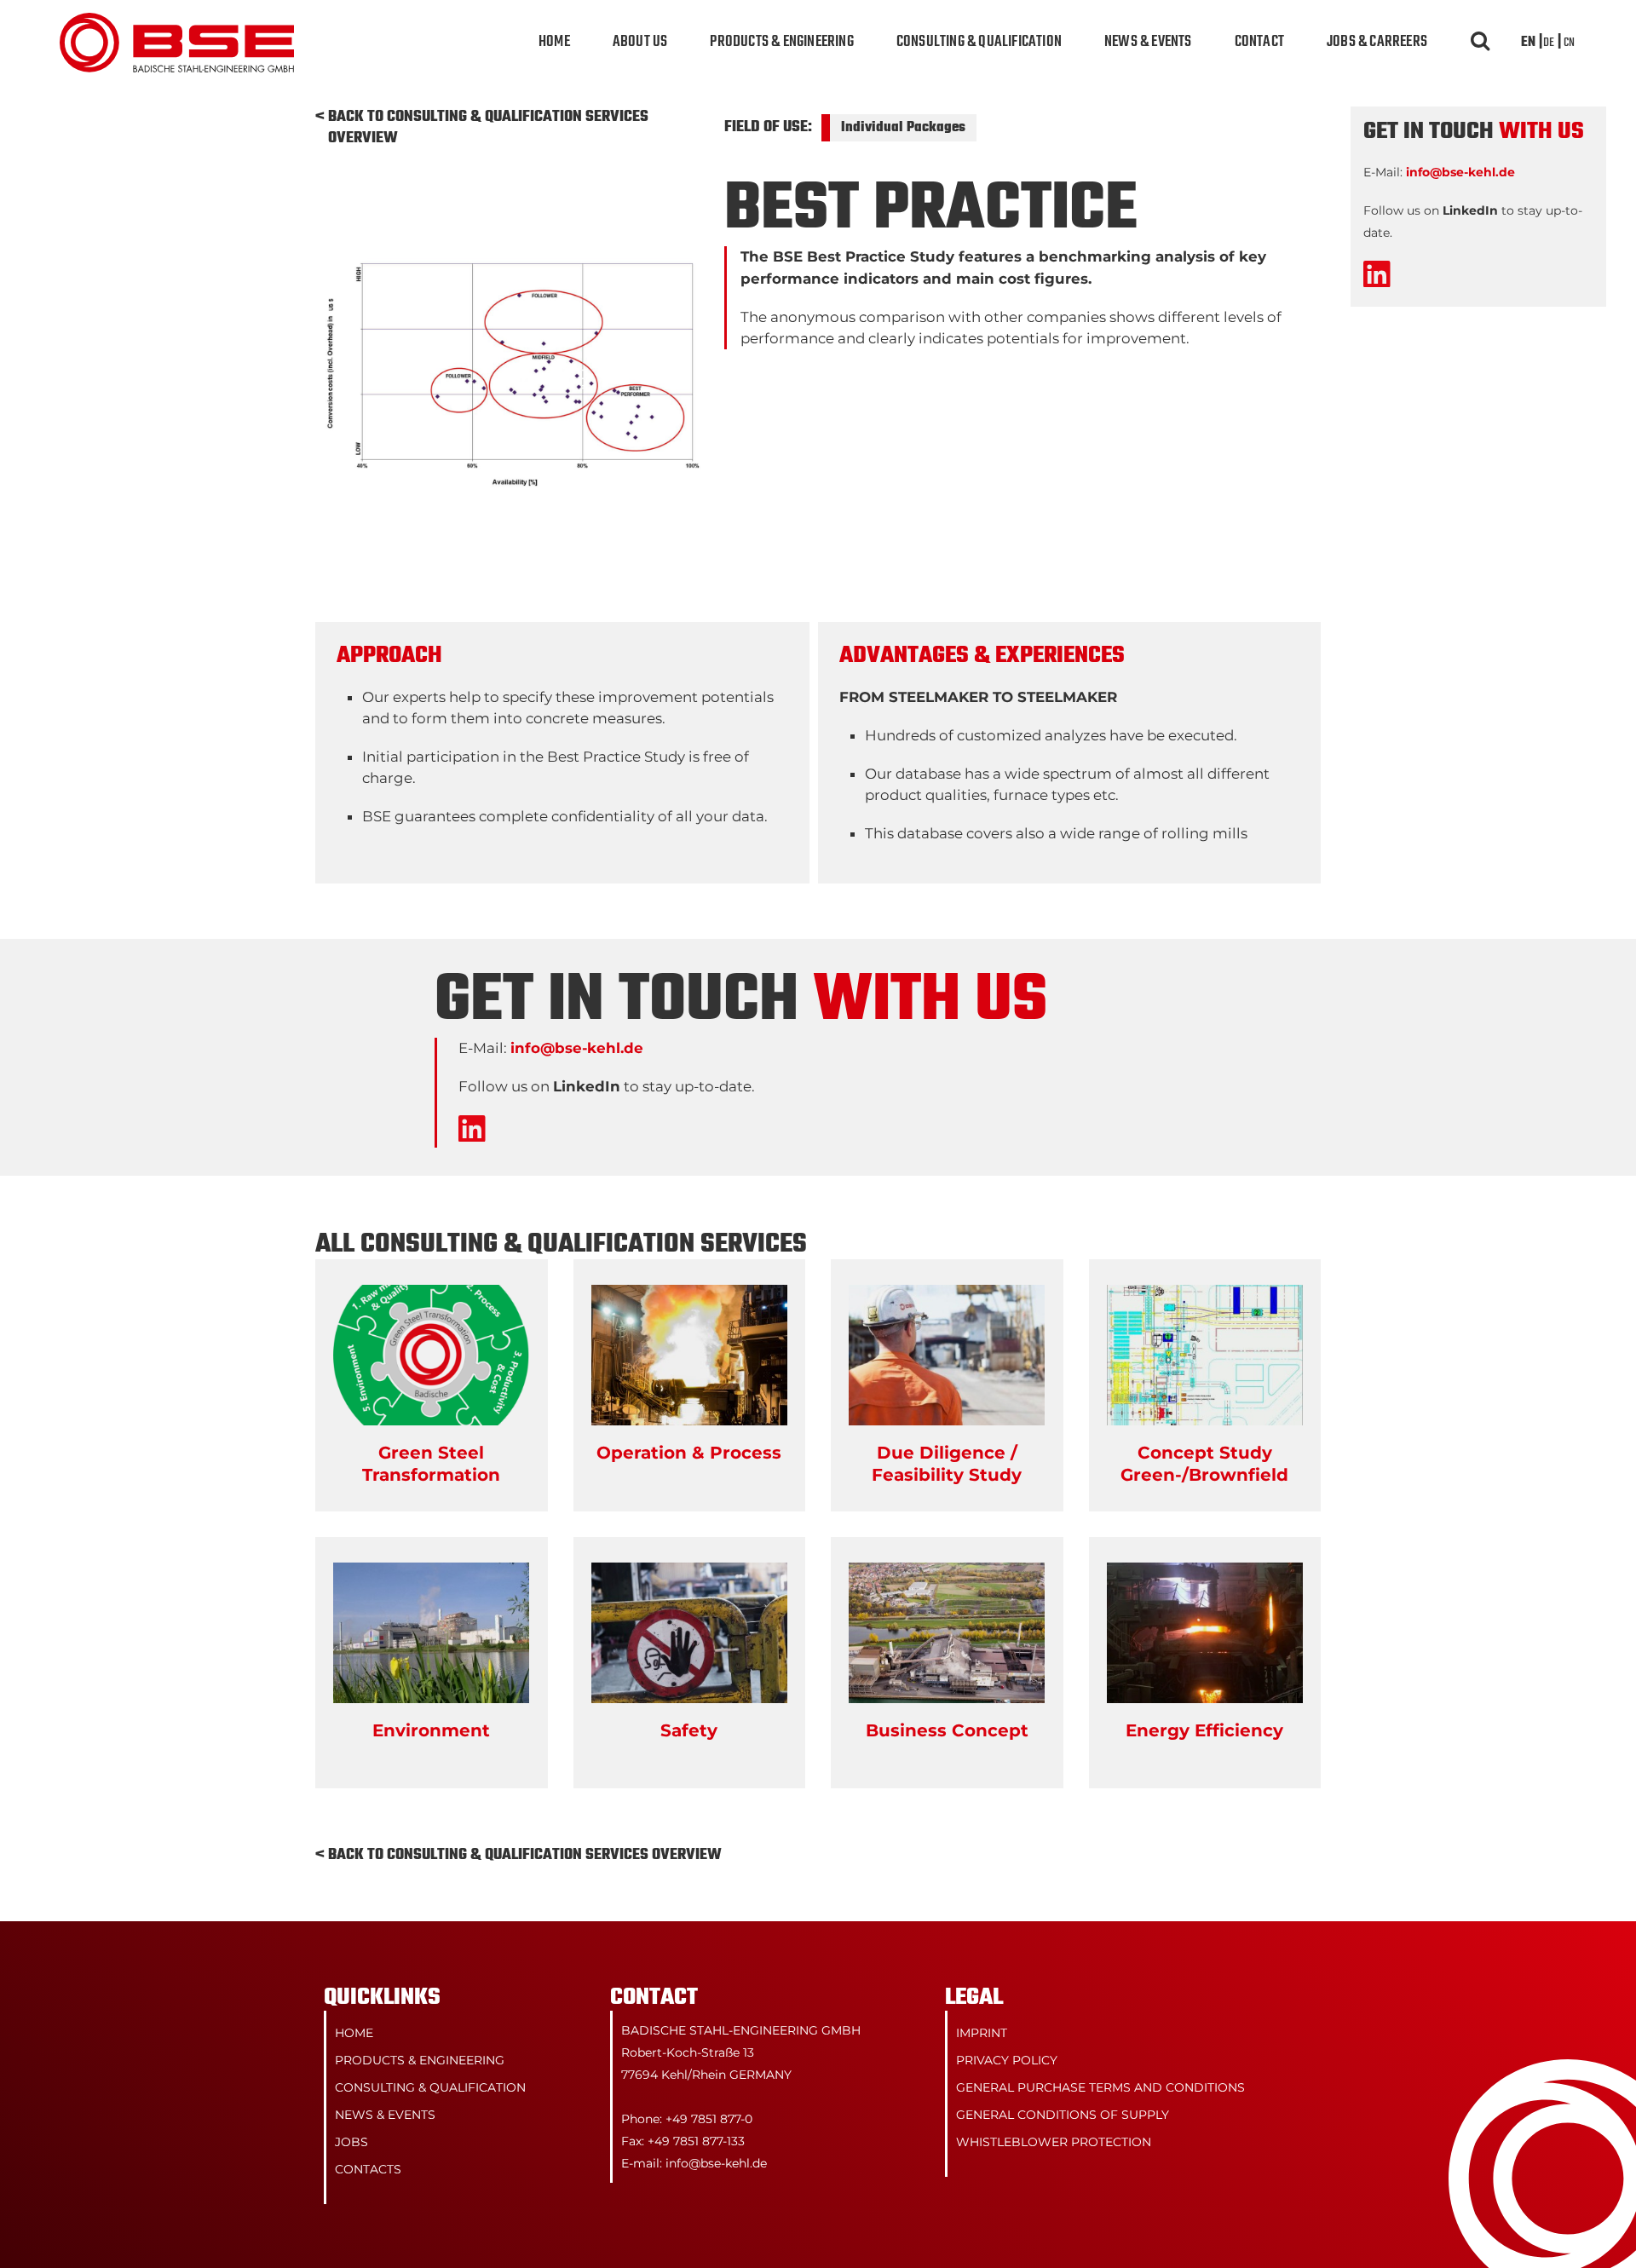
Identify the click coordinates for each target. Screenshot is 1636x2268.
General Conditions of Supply (1063, 2115)
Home (554, 42)
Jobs (351, 2142)
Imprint (982, 2033)
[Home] (177, 23)
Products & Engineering (781, 42)
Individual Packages (903, 128)
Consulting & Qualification (979, 42)
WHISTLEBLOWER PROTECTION (1054, 2142)
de (1549, 43)
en (1528, 43)
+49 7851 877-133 (696, 2141)
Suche (1478, 43)
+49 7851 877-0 (709, 2119)
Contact (1259, 42)
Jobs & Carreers (1377, 42)
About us (640, 42)
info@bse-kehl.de (577, 1048)
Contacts (368, 2169)
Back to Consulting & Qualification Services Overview (488, 128)
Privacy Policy (1007, 2060)
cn (1569, 43)
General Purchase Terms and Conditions (1100, 2087)
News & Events (1148, 42)
